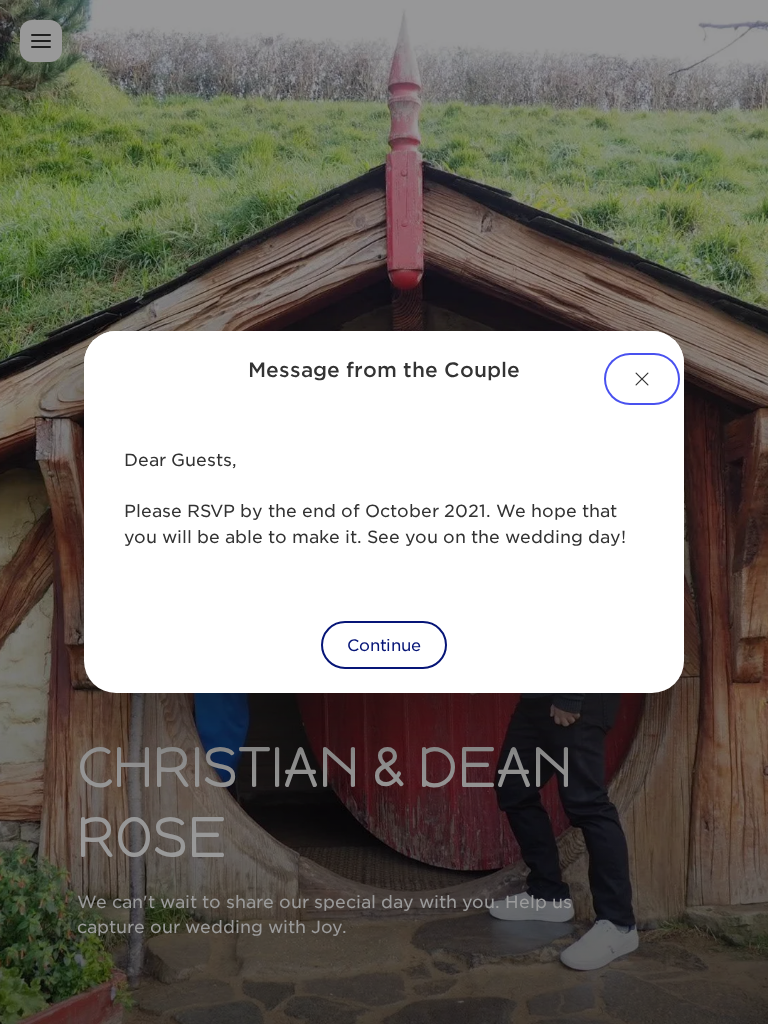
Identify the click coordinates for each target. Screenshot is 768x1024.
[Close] (642, 379)
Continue (384, 644)
